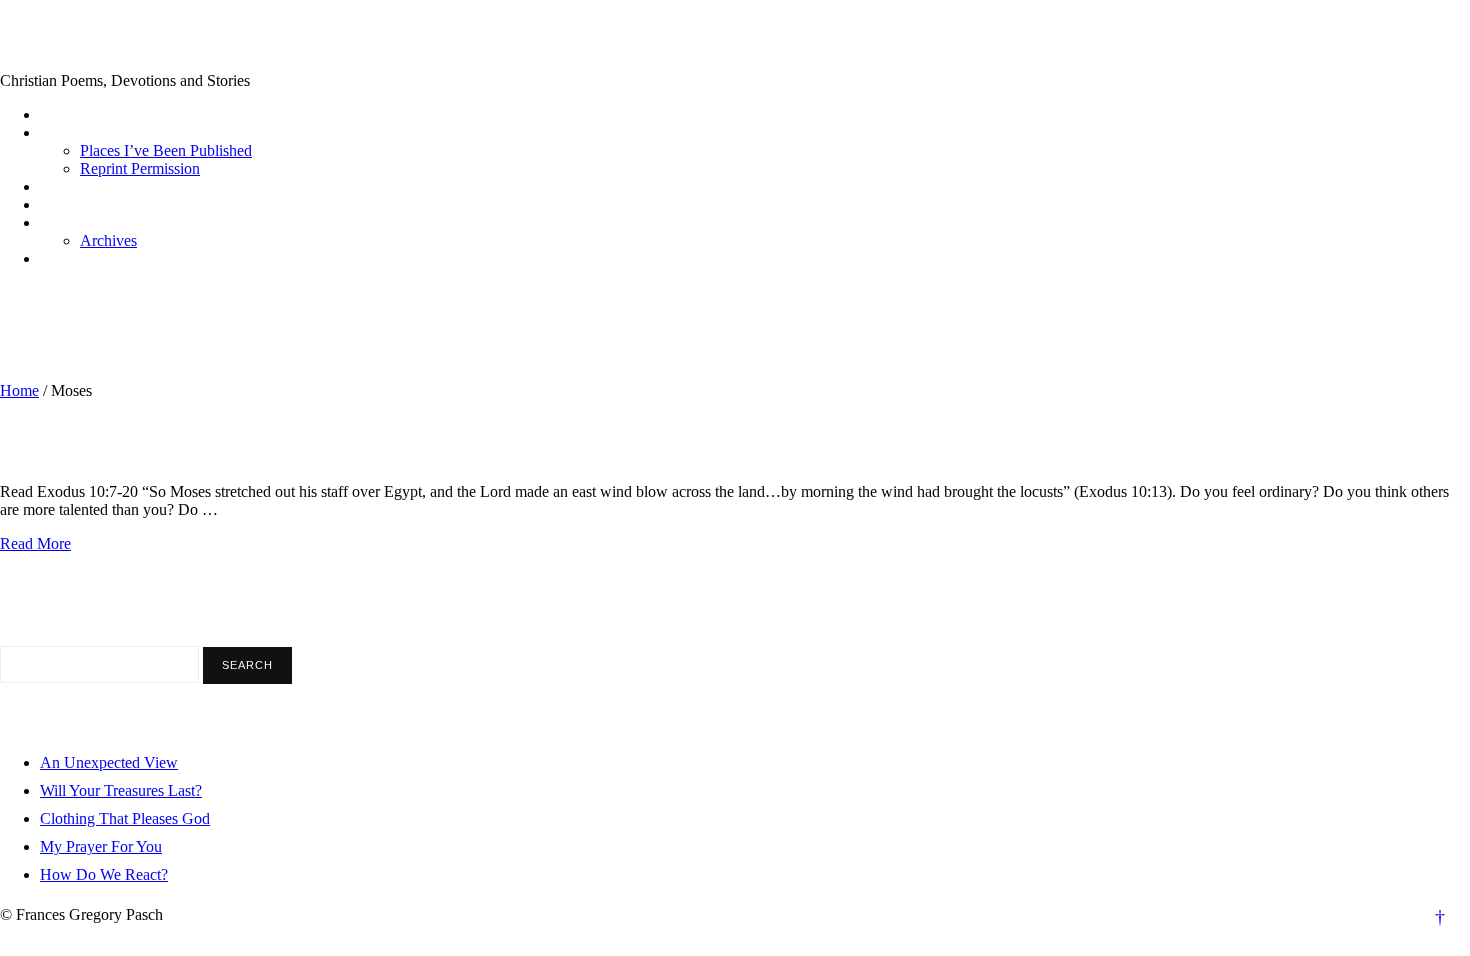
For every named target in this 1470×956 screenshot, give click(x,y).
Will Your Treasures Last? (121, 790)
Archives (108, 240)
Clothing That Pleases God (125, 818)
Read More (35, 543)
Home (19, 390)
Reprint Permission (140, 168)
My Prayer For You (101, 846)
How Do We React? (104, 874)
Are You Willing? (89, 449)
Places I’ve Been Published (166, 150)
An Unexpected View (109, 762)
